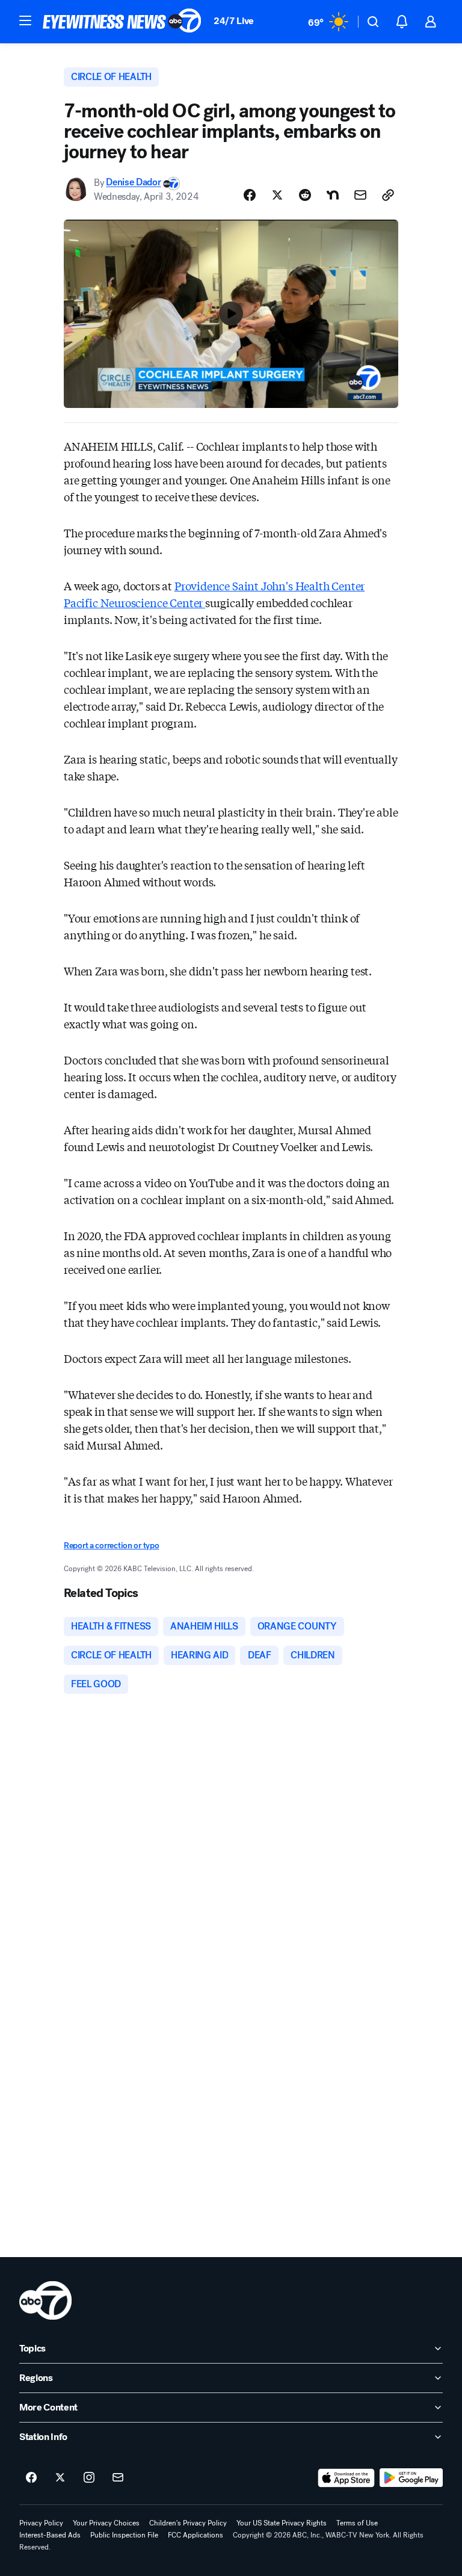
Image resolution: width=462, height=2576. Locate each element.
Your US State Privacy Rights (282, 2523)
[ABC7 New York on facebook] (31, 2478)
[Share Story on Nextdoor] (333, 195)
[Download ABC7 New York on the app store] (346, 2478)
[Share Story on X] (277, 195)
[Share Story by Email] (360, 195)
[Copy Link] (388, 195)
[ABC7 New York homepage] (122, 22)
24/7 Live (234, 21)
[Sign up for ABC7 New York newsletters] (118, 2478)
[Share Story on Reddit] (305, 195)
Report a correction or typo (111, 1546)
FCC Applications (196, 2535)
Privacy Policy (41, 2523)
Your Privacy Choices (106, 2523)
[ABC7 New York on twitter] (60, 2478)
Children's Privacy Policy (188, 2523)
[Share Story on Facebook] (250, 195)
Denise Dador (133, 183)
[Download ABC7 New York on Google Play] (411, 2478)
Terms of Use (357, 2523)
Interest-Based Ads (50, 2535)
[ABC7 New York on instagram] (89, 2478)
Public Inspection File (124, 2535)
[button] (25, 20)
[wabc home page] (45, 2300)
